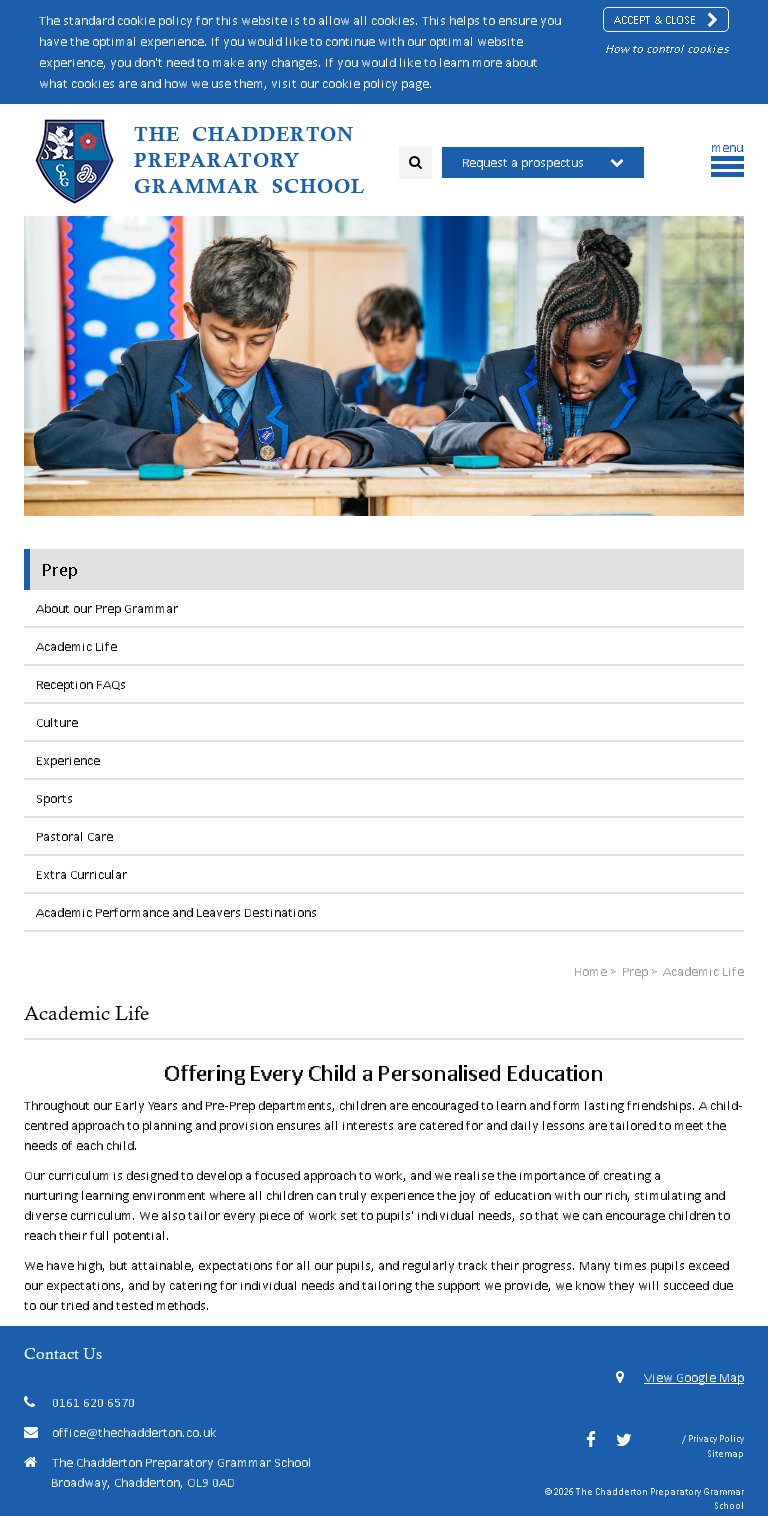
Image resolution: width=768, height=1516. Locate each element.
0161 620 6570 (93, 1402)
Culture (57, 722)
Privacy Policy (716, 1438)
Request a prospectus (523, 162)
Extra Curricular (81, 874)
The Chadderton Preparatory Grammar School (249, 160)
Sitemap (725, 1453)
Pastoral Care (74, 836)
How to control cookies (667, 48)
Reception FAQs (81, 684)
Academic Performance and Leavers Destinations (176, 912)
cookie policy (360, 83)
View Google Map (694, 1377)
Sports (54, 798)
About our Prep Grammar (107, 608)
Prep (60, 569)
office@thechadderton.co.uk (134, 1432)
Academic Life (76, 646)
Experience (68, 760)
